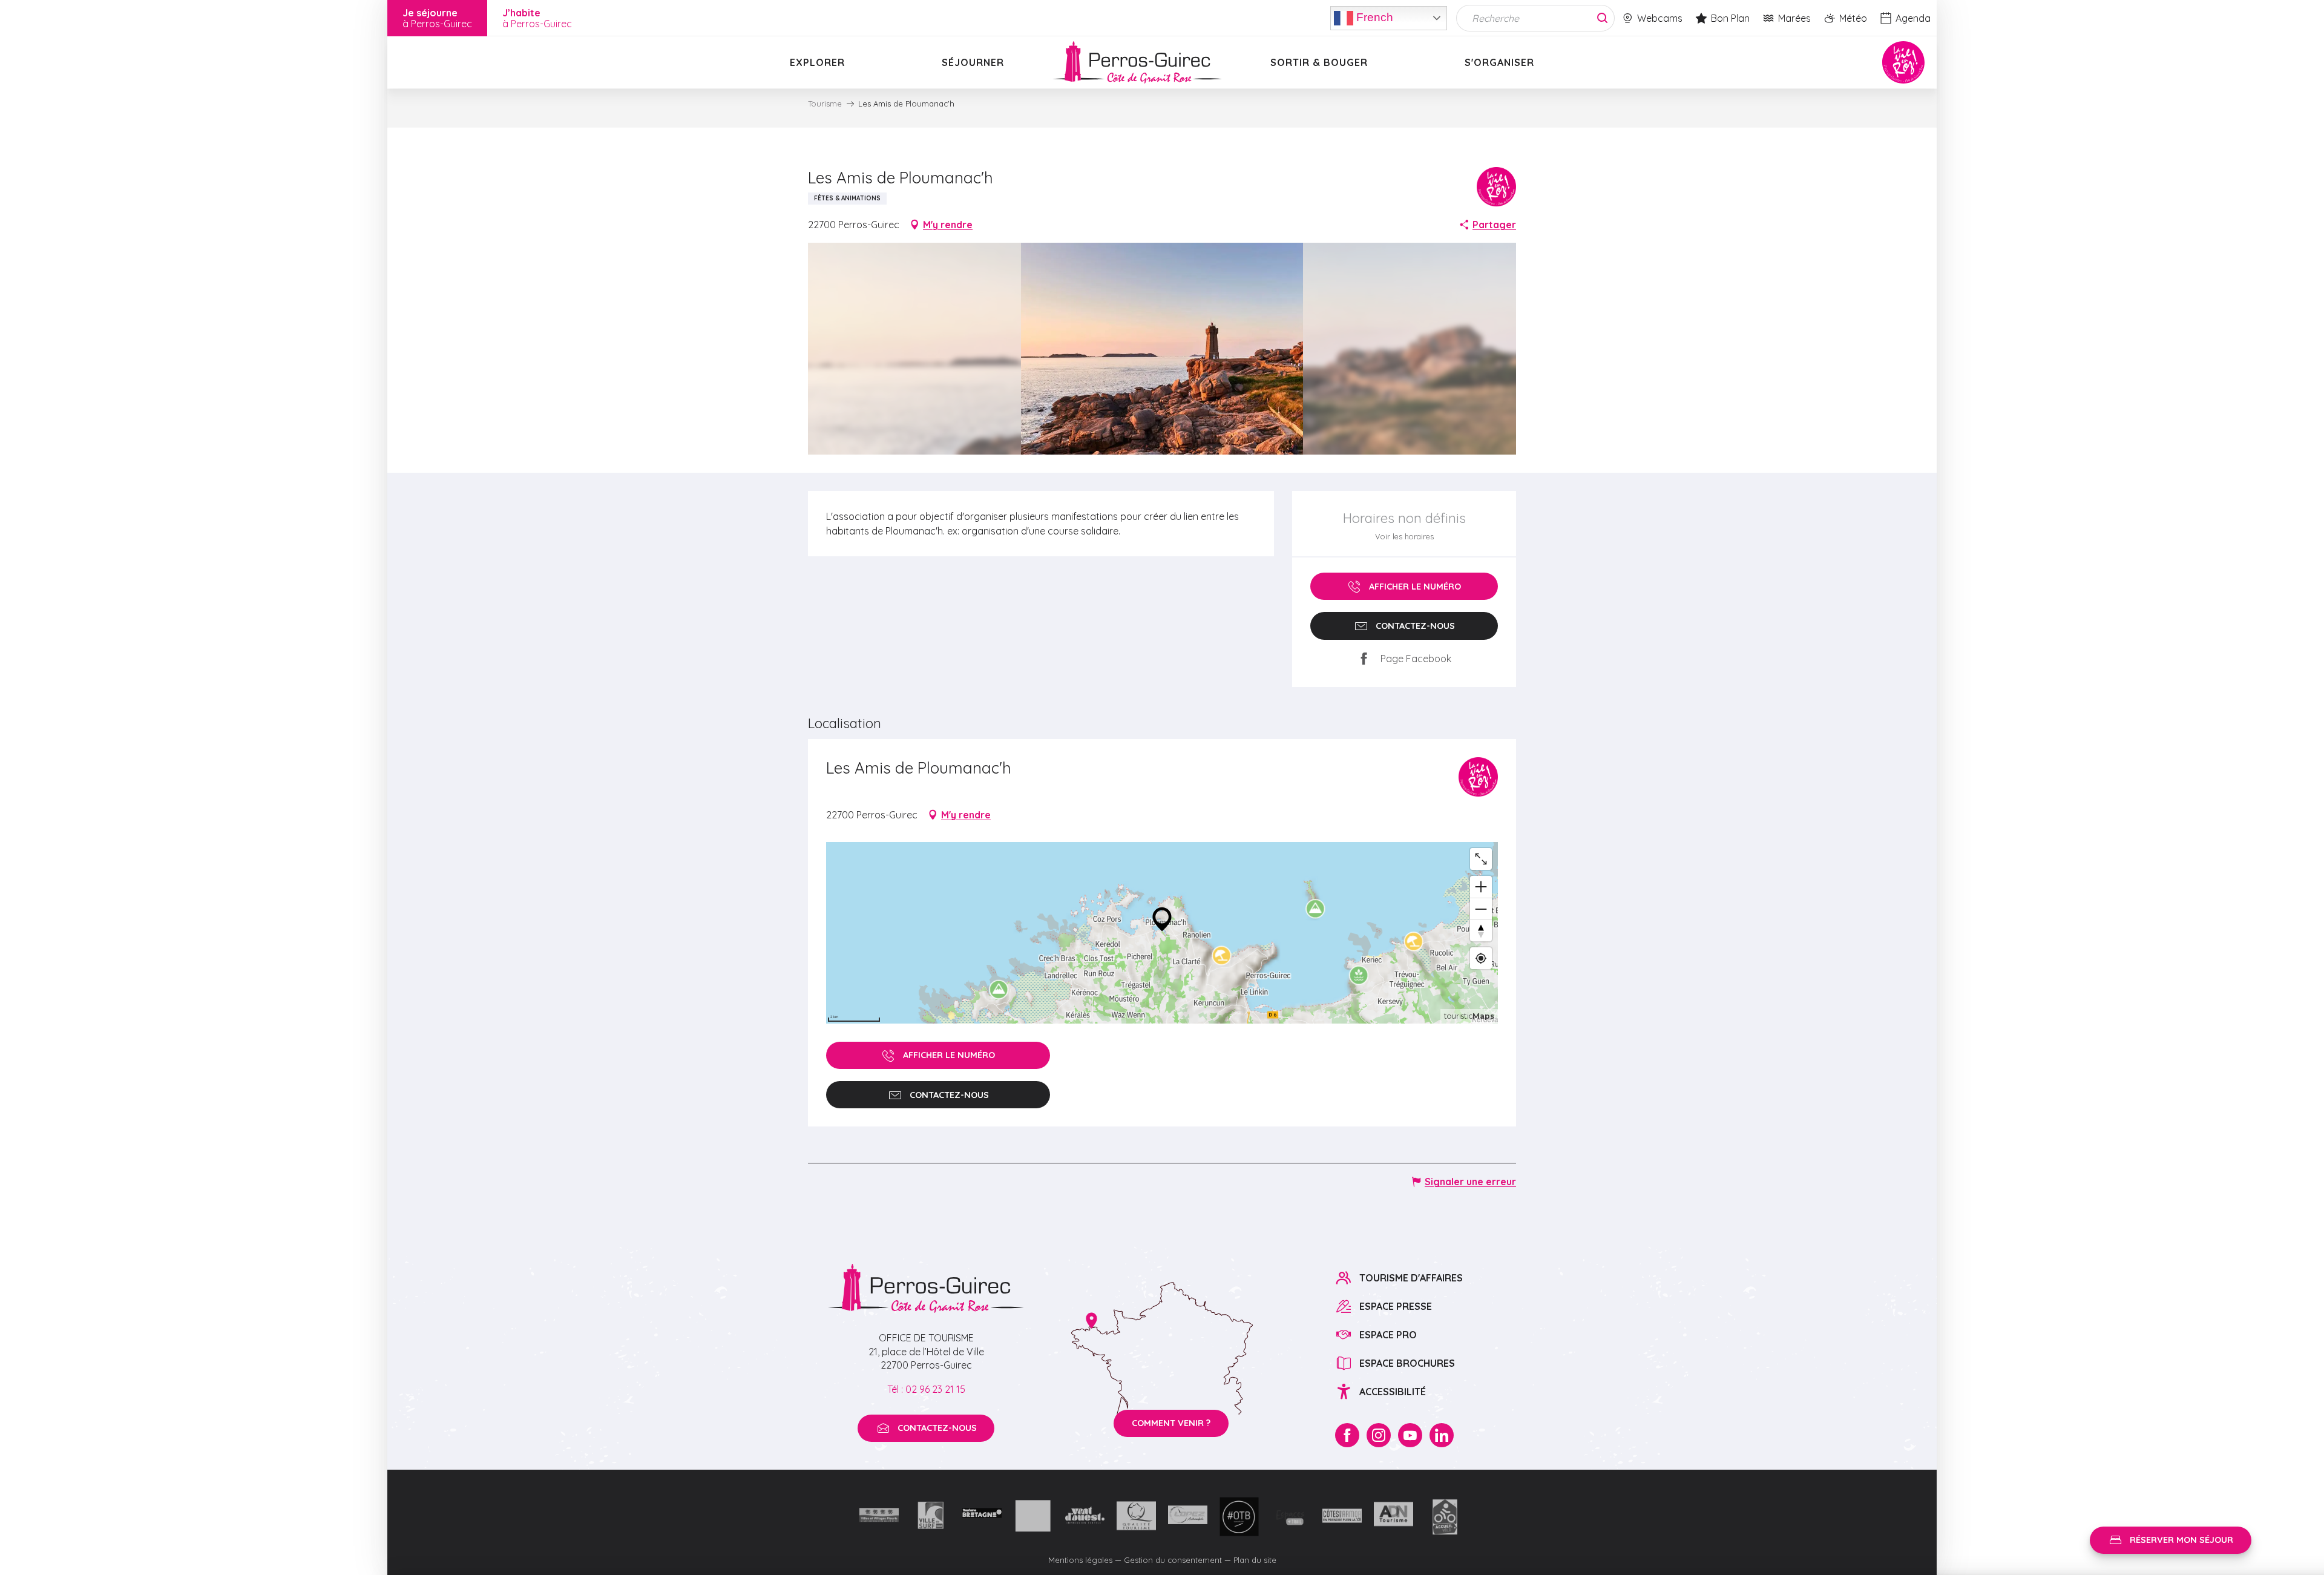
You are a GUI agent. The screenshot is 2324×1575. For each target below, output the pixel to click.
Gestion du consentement (1173, 1560)
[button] (1162, 349)
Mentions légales (1080, 1560)
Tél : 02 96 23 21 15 (926, 1389)
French (1373, 17)
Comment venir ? (1171, 1423)
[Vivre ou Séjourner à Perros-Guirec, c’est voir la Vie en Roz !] (1137, 62)
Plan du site (1255, 1560)
